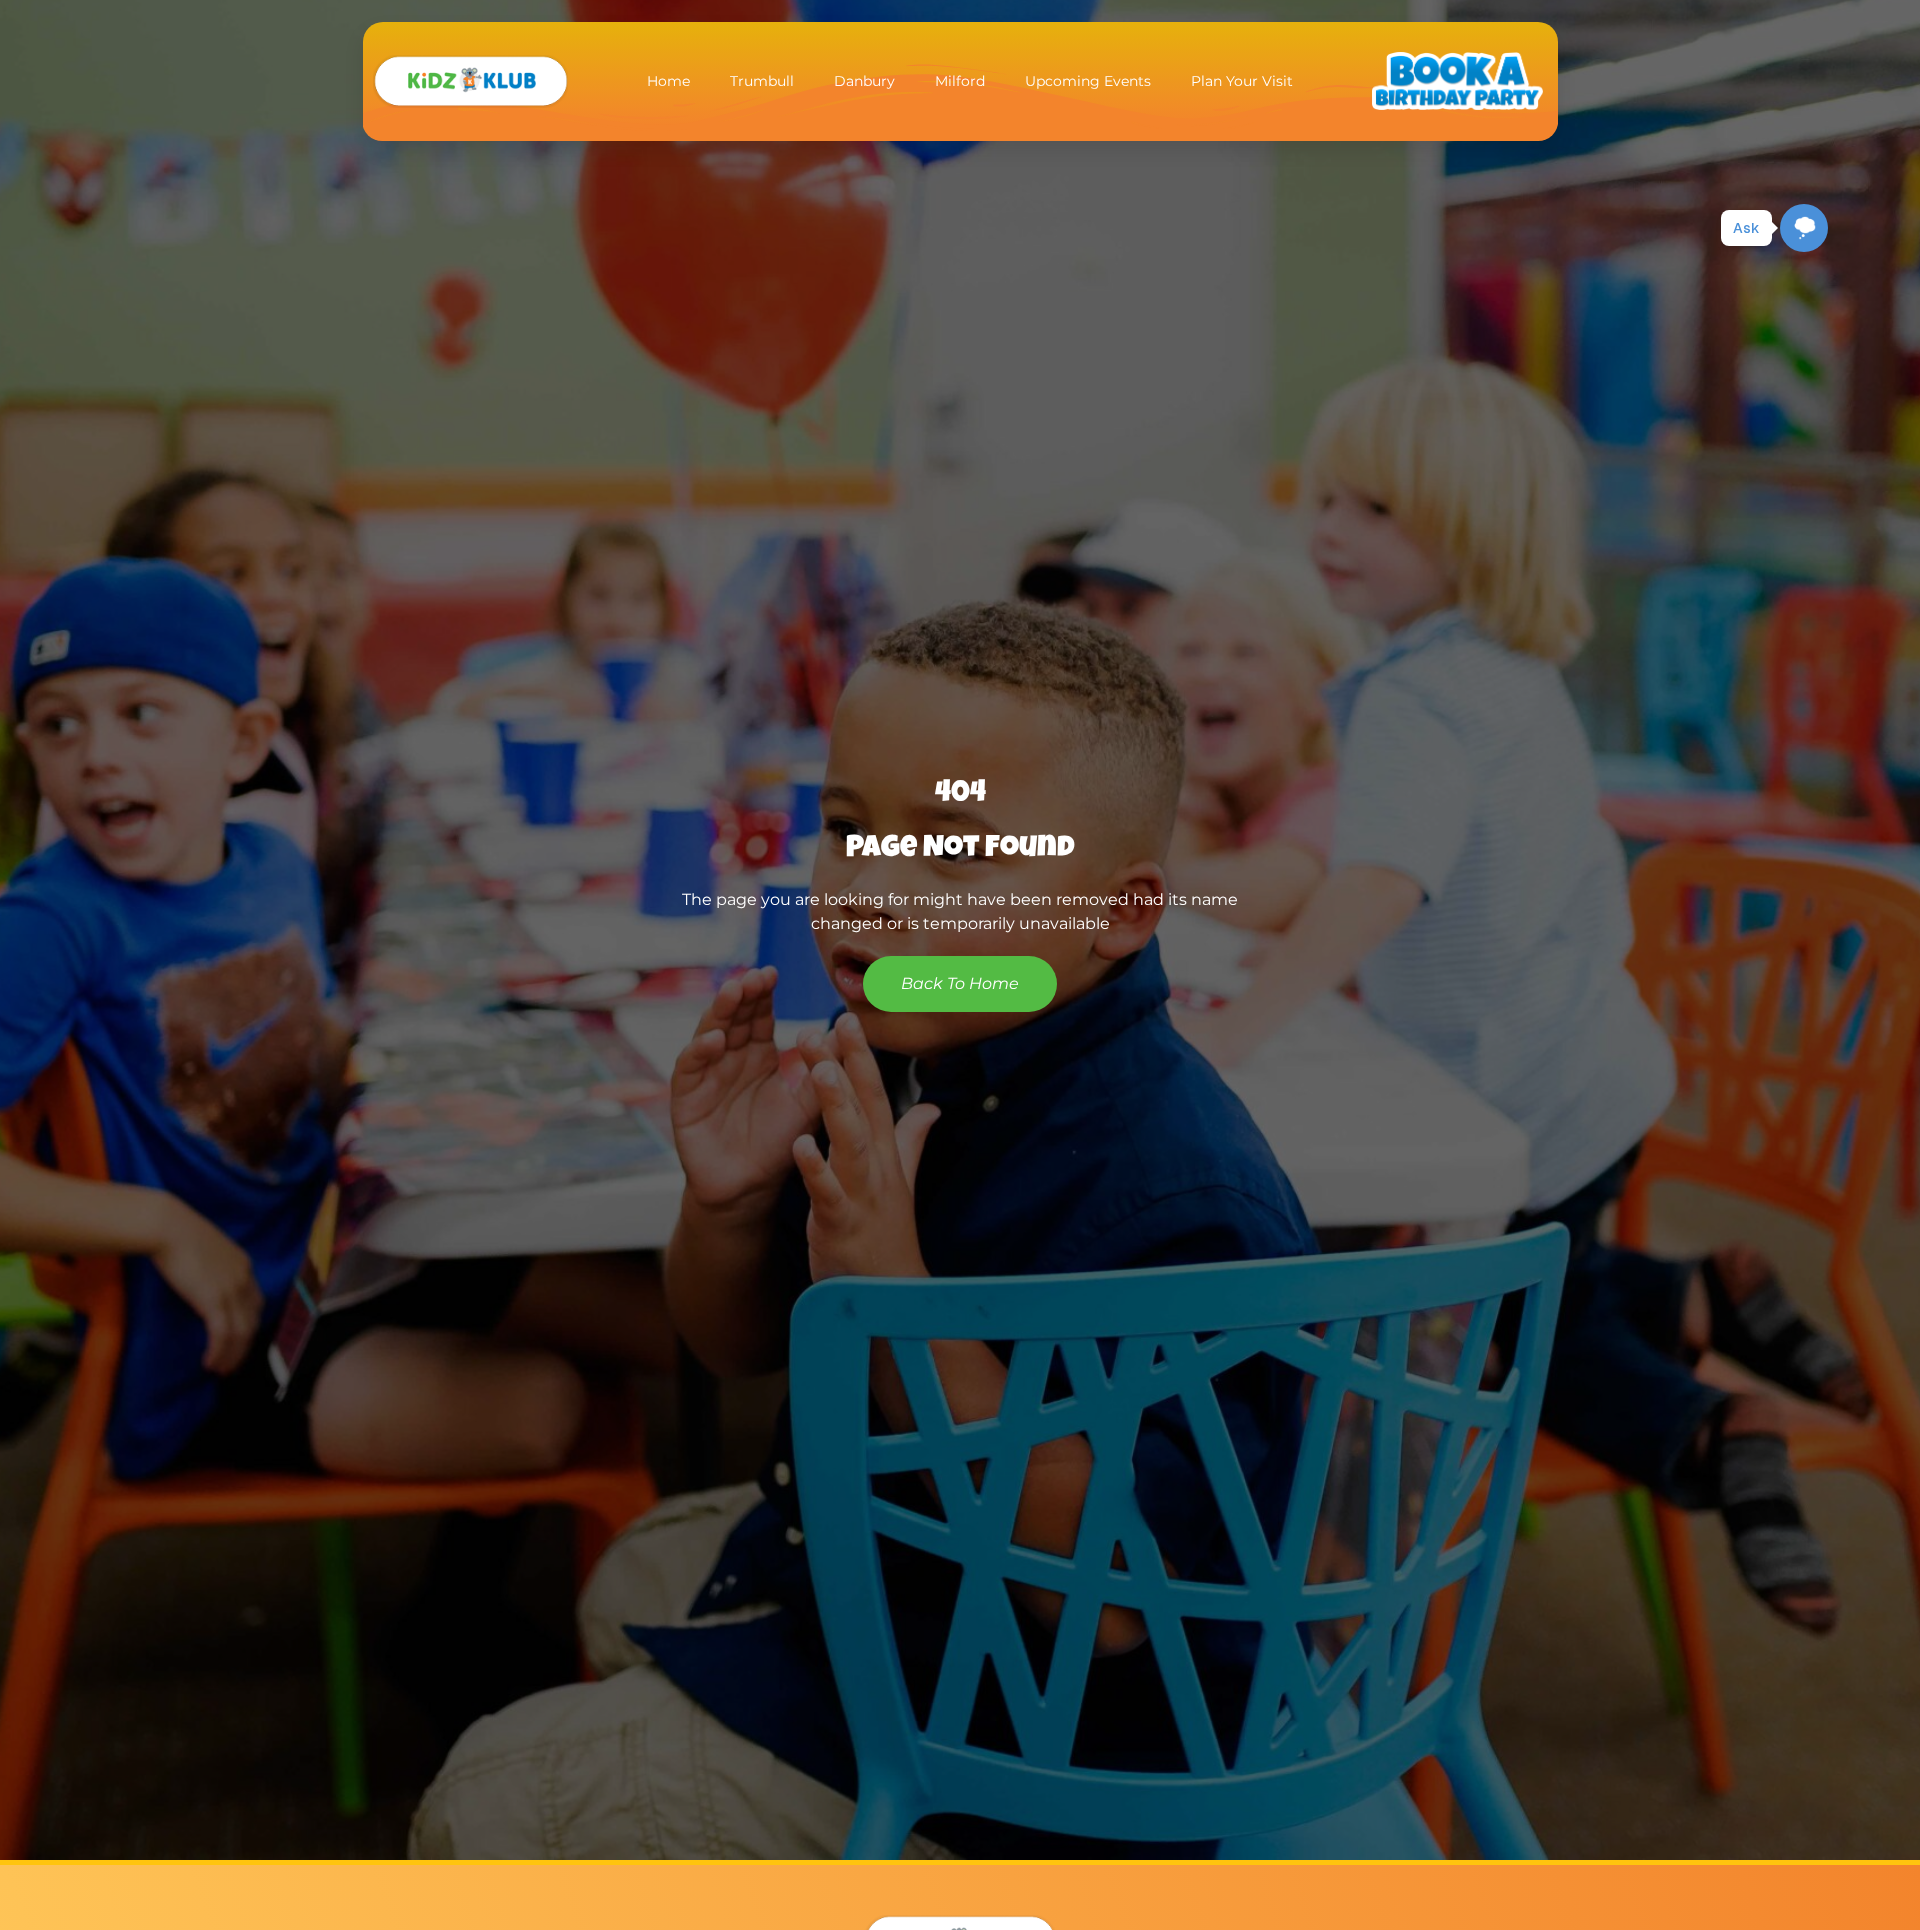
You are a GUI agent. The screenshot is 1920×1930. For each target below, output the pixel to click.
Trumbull (762, 81)
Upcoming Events (1088, 81)
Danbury (864, 81)
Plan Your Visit (1242, 81)
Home (668, 81)
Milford (960, 81)
